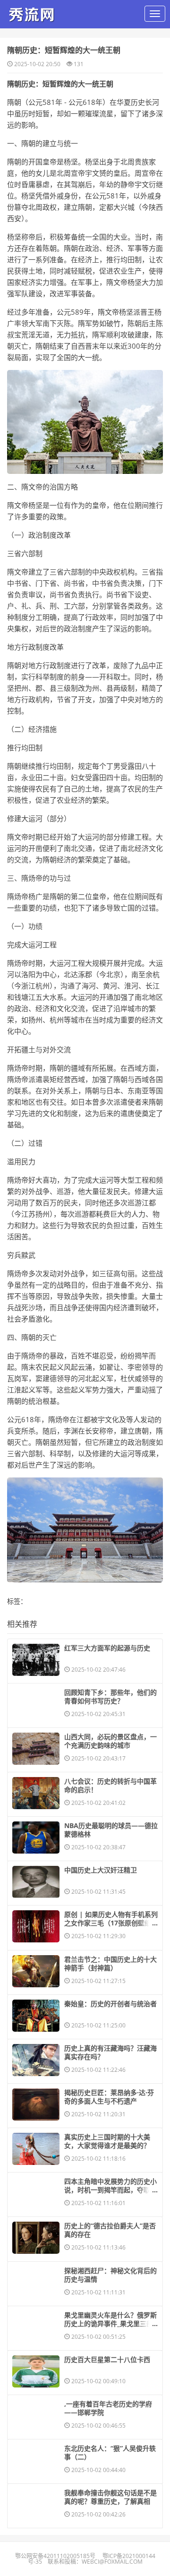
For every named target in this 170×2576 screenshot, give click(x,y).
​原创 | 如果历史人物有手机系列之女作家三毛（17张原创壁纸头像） (111, 1923)
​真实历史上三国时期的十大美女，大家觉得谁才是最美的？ (107, 2141)
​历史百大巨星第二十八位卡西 (107, 2360)
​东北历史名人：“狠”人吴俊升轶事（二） (110, 2453)
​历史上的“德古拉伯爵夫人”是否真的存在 (110, 2230)
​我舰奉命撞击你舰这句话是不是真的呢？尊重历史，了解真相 (110, 2497)
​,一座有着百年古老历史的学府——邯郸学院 (108, 2408)
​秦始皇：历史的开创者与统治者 (110, 2004)
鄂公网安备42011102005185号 (55, 2556)
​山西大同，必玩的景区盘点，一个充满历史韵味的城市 (110, 1741)
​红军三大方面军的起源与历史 (107, 1648)
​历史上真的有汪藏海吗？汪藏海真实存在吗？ (110, 2052)
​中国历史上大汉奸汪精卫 (101, 1870)
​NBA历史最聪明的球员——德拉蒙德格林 (111, 1830)
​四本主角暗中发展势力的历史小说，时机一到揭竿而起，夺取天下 (110, 2190)
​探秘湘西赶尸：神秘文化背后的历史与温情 (110, 2275)
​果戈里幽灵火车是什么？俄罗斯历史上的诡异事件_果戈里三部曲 (110, 2324)
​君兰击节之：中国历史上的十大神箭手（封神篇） (110, 1964)
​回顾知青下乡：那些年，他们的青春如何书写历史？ (110, 1697)
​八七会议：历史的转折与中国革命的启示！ (110, 1786)
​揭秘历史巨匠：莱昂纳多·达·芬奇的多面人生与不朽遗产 (109, 2097)
